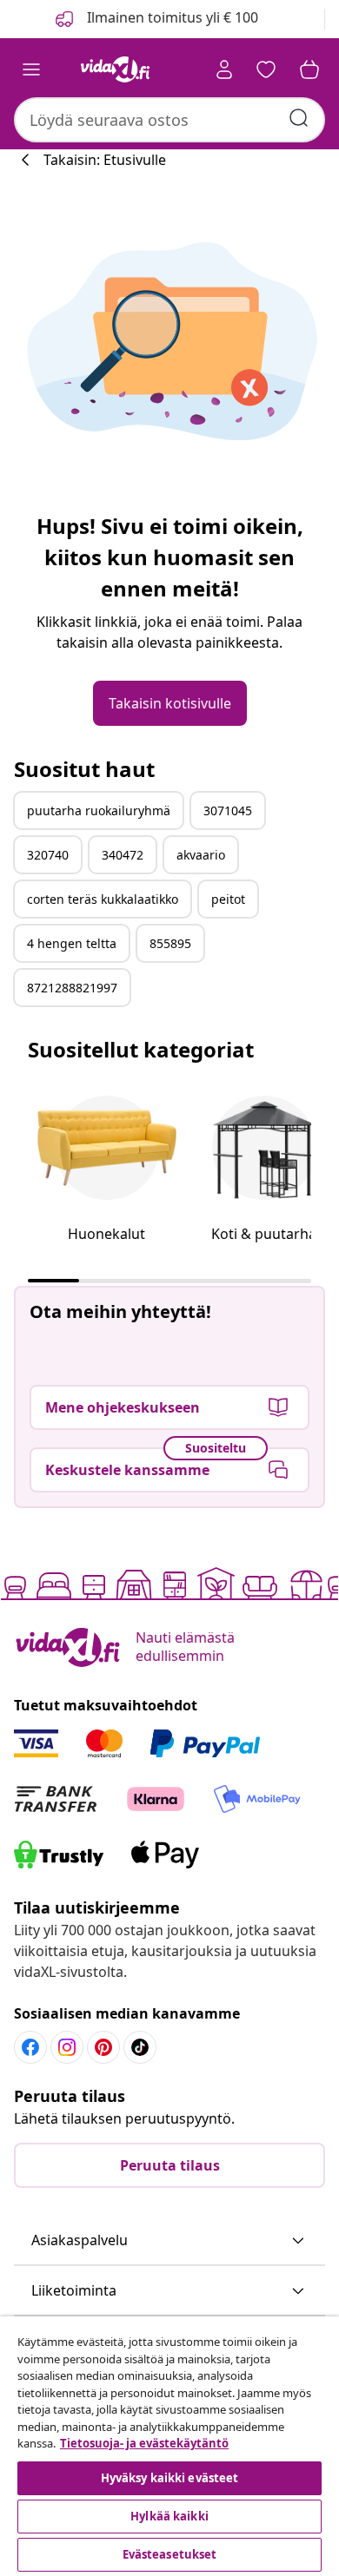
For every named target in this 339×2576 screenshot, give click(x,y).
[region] (169, 2446)
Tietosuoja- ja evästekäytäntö (144, 2443)
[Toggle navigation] (31, 69)
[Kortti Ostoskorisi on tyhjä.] (309, 69)
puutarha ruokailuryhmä (99, 810)
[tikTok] (140, 2047)
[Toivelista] (266, 69)
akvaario (201, 855)
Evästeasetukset (170, 2554)
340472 (123, 855)
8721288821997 (72, 988)
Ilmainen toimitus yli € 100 (171, 17)
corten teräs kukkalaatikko (103, 899)
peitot (228, 899)
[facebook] (30, 2047)
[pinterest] (103, 2047)
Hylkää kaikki (169, 2516)
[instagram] (67, 2047)
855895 (170, 943)
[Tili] (224, 69)
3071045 (228, 810)
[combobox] (169, 120)
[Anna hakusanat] (299, 118)
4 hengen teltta (72, 943)
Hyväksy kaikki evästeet (170, 2478)
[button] (169, 2241)
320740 (48, 855)
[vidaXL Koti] (116, 69)
